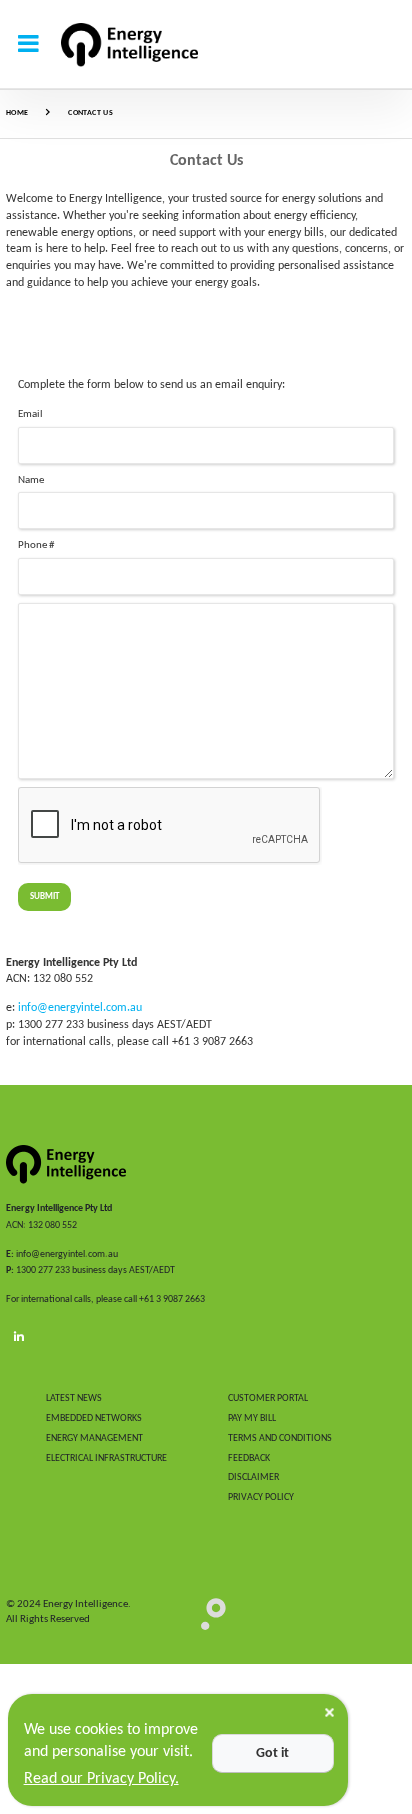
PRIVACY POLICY (261, 1497)
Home (17, 113)
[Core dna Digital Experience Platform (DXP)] (206, 1614)
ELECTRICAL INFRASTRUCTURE (106, 1458)
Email (30, 414)
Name (31, 480)
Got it (272, 1753)
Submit (44, 896)
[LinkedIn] (19, 1337)
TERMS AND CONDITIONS (280, 1438)
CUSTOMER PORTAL (268, 1398)
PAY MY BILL (252, 1418)
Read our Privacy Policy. (101, 1779)
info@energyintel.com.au (80, 1008)
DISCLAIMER (253, 1477)
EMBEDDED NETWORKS (94, 1418)
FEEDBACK (249, 1458)
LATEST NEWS (74, 1398)
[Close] (329, 1712)
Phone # (36, 545)
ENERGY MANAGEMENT (94, 1438)
